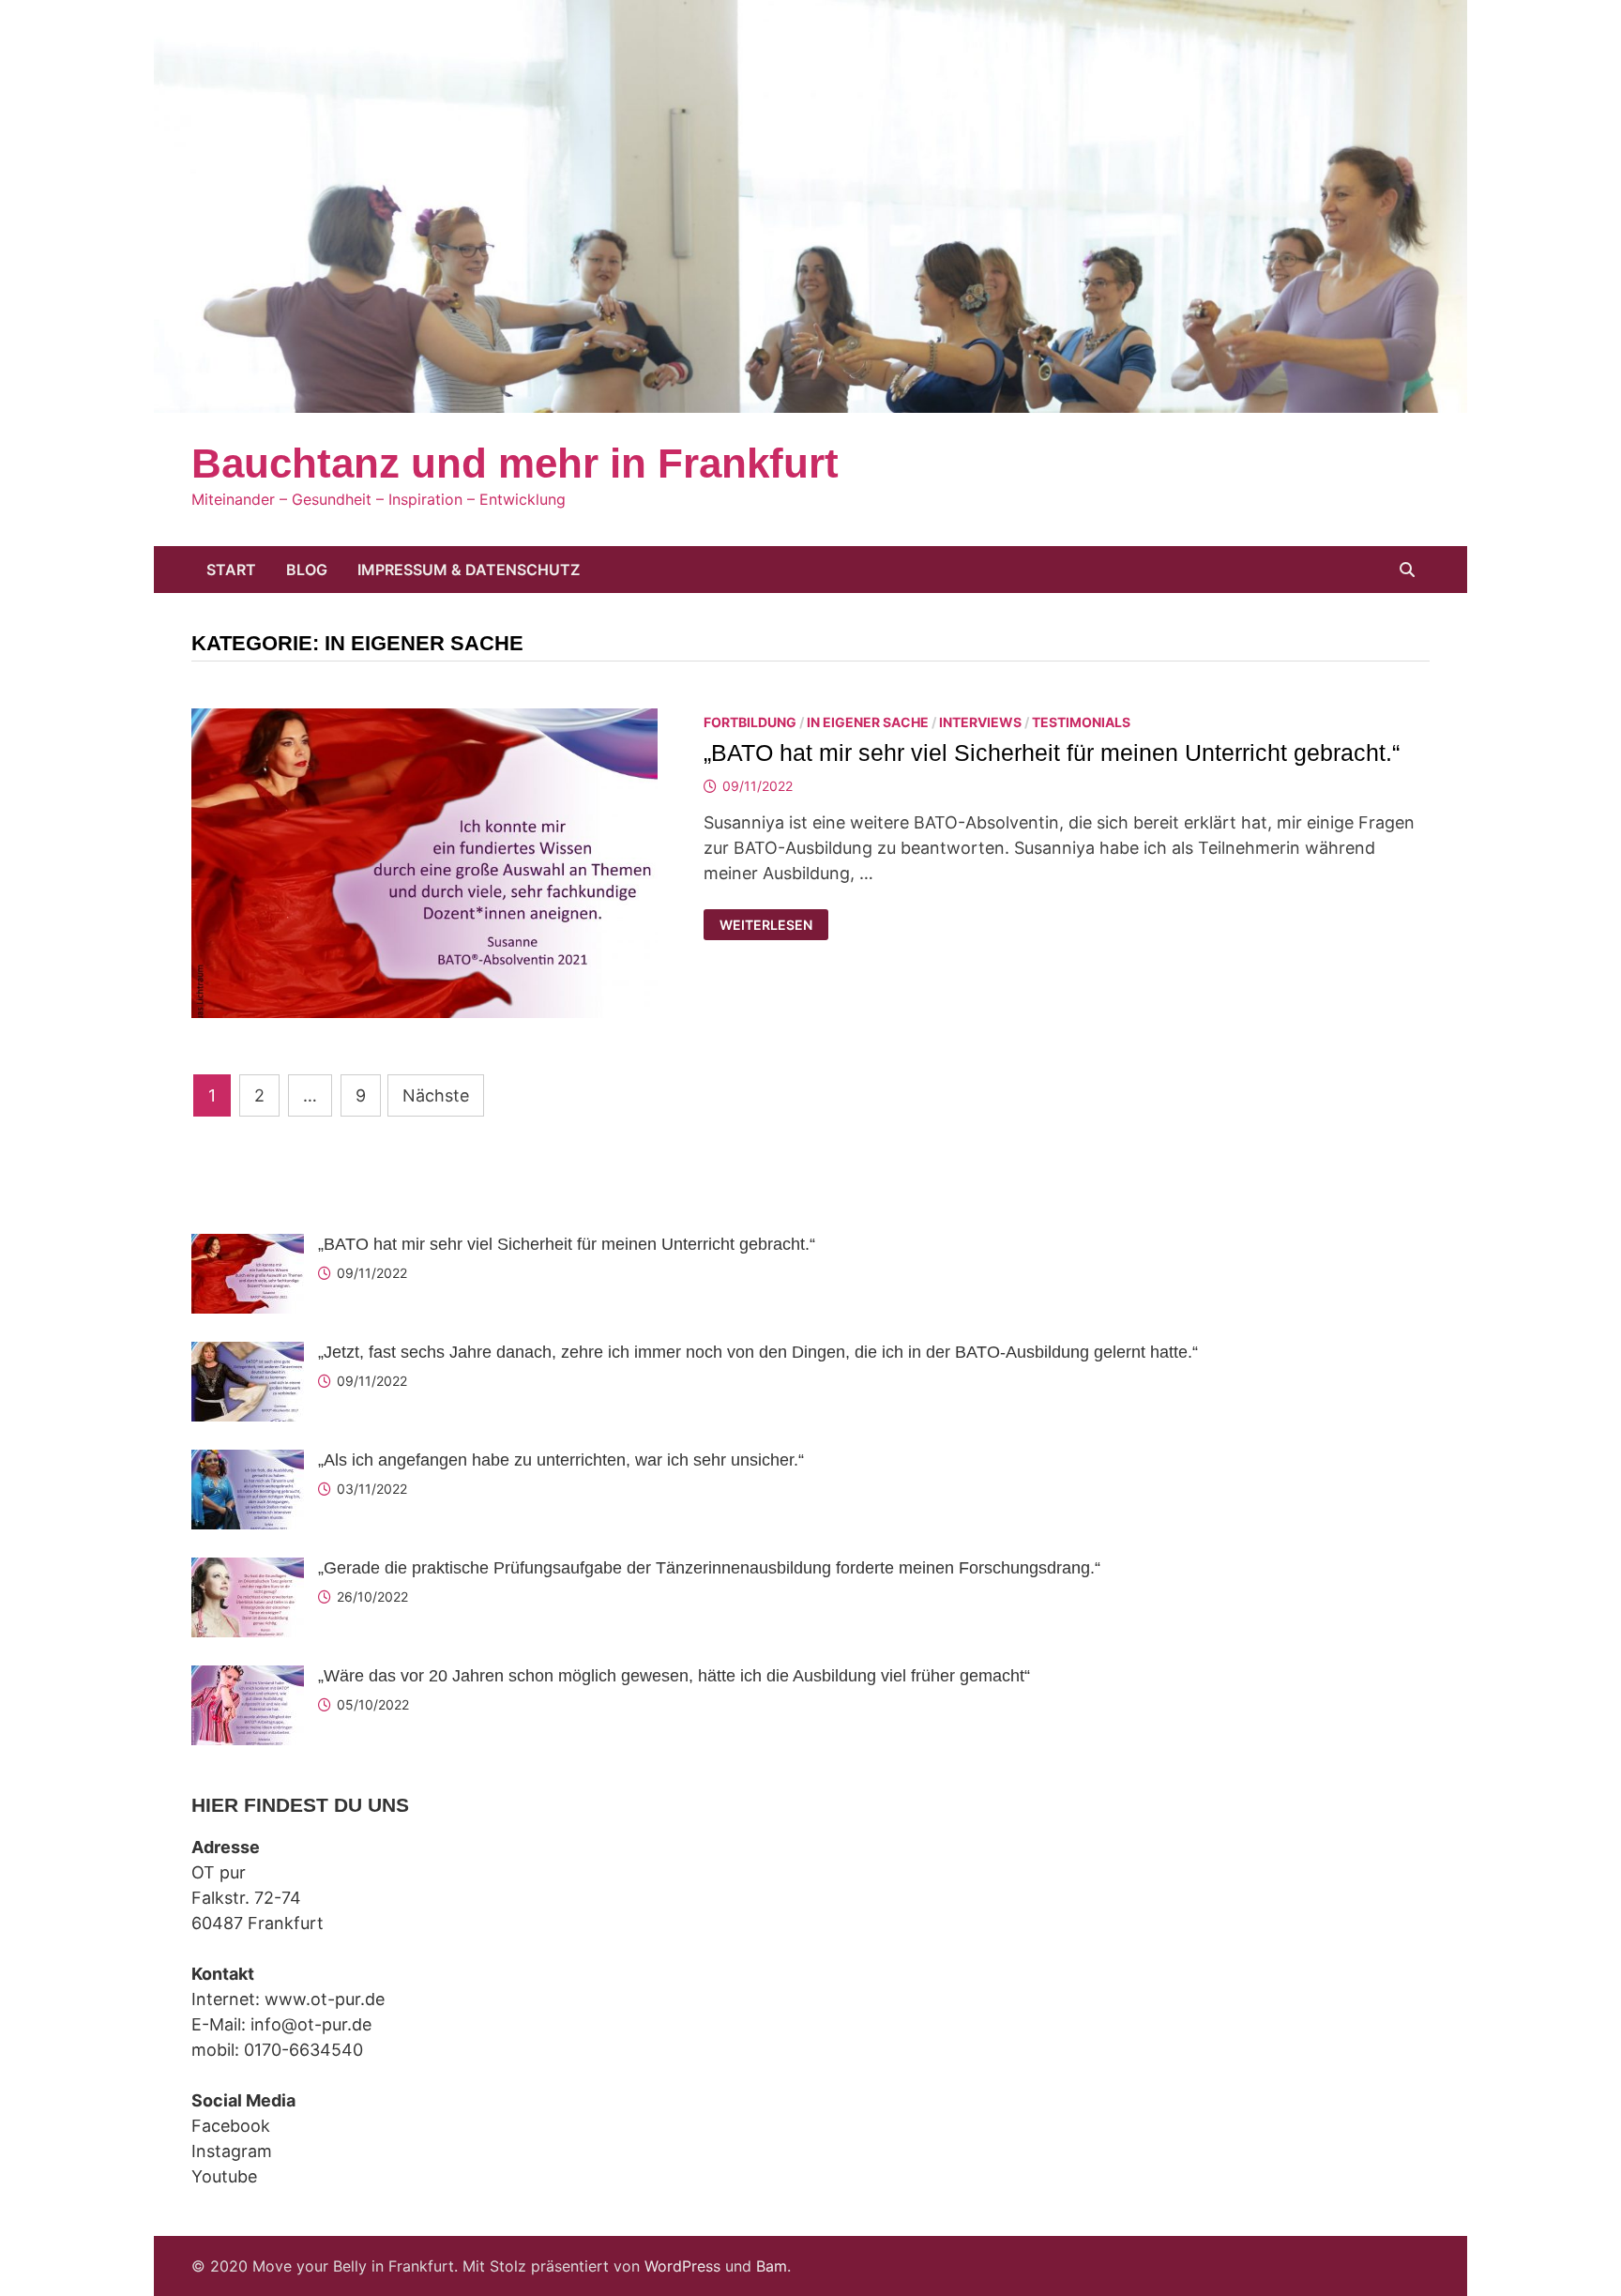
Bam (772, 2266)
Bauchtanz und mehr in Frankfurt (515, 463)
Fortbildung (750, 722)
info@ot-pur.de (311, 2024)
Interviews (980, 722)
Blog (307, 570)
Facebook (231, 2126)
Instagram (232, 2151)
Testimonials (1081, 722)
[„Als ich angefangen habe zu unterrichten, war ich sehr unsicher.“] (248, 1462)
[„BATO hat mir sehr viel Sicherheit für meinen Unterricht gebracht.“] (248, 1247)
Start (231, 570)
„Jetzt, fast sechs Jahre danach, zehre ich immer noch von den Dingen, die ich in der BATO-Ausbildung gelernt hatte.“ (758, 1352)
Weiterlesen (765, 925)
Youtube (224, 2176)
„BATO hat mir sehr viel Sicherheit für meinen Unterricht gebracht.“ (1052, 753)
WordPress (682, 2266)
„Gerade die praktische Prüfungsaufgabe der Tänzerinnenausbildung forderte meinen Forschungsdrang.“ (709, 1568)
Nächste (436, 1095)
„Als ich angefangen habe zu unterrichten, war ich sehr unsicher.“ (561, 1460)
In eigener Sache (868, 722)
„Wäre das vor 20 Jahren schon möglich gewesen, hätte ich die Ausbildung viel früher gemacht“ (674, 1676)
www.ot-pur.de (325, 1999)
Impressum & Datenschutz (469, 570)
